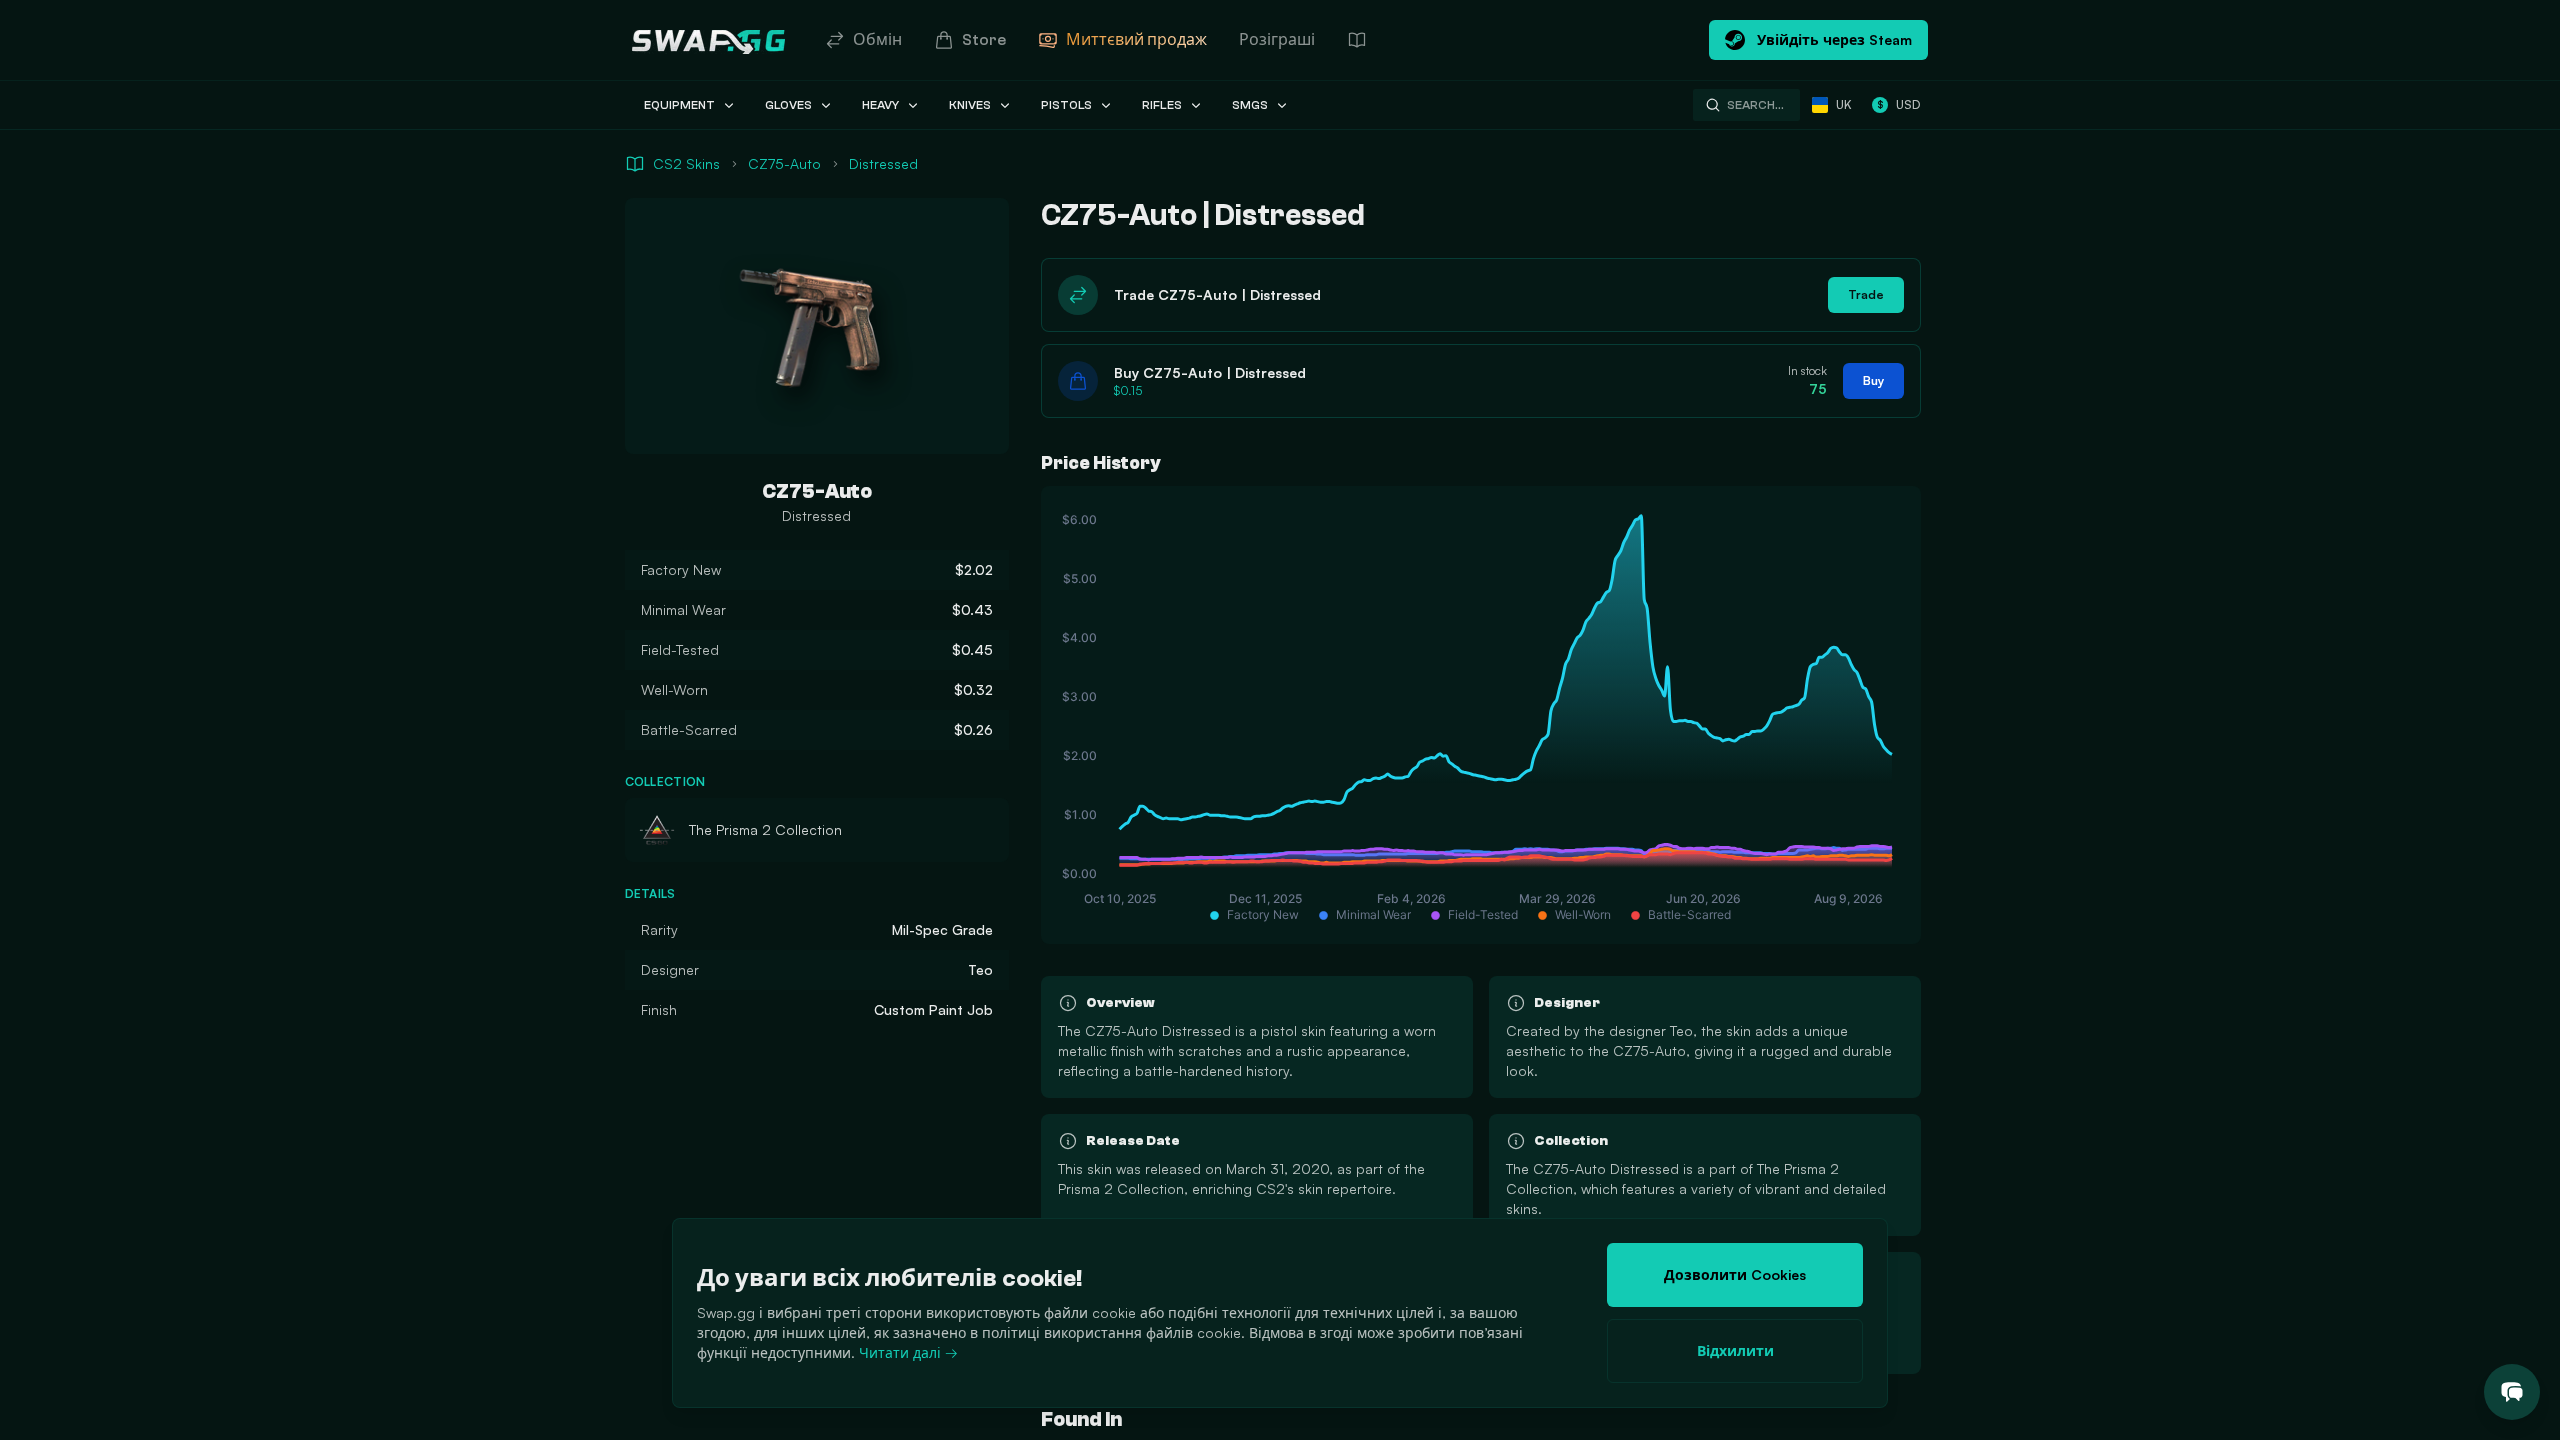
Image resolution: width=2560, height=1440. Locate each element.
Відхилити (1735, 1350)
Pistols (1066, 105)
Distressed (883, 163)
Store (984, 40)
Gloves (788, 105)
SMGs (1250, 105)
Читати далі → (908, 1352)
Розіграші (1277, 40)
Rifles (1162, 105)
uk (1844, 104)
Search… (1755, 105)
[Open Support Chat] (2512, 1392)
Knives (970, 105)
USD (1898, 104)
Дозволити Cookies (1735, 1274)
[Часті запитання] (1357, 40)
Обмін (877, 40)
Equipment (679, 105)
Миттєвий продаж (1136, 40)
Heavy (880, 105)
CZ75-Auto (784, 163)
